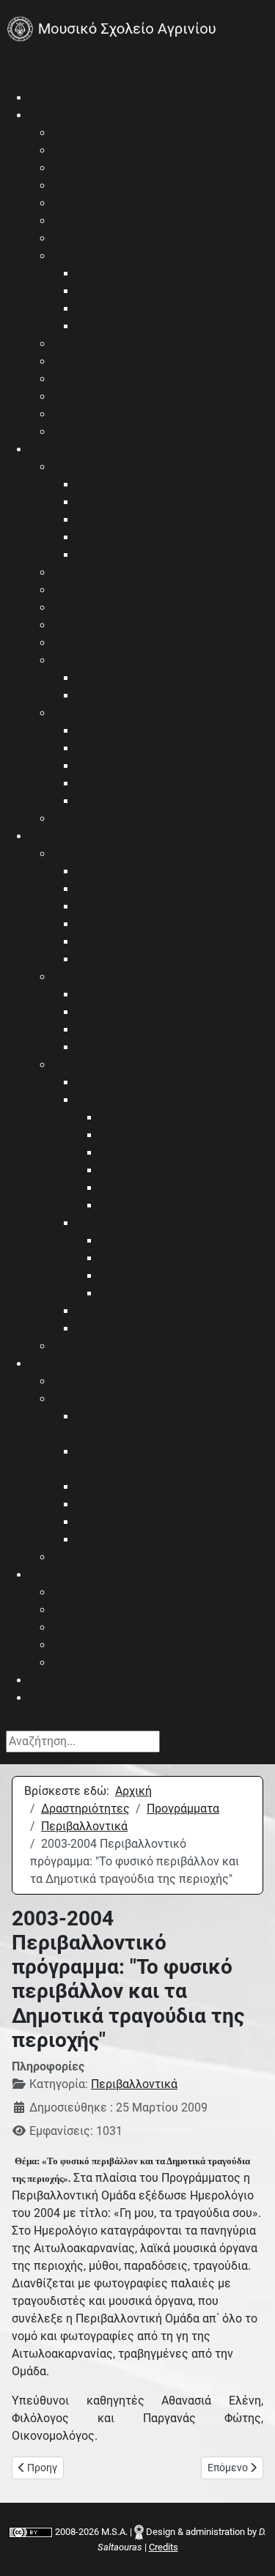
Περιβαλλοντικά (134, 2084)
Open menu (36, 80)
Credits (164, 2547)
